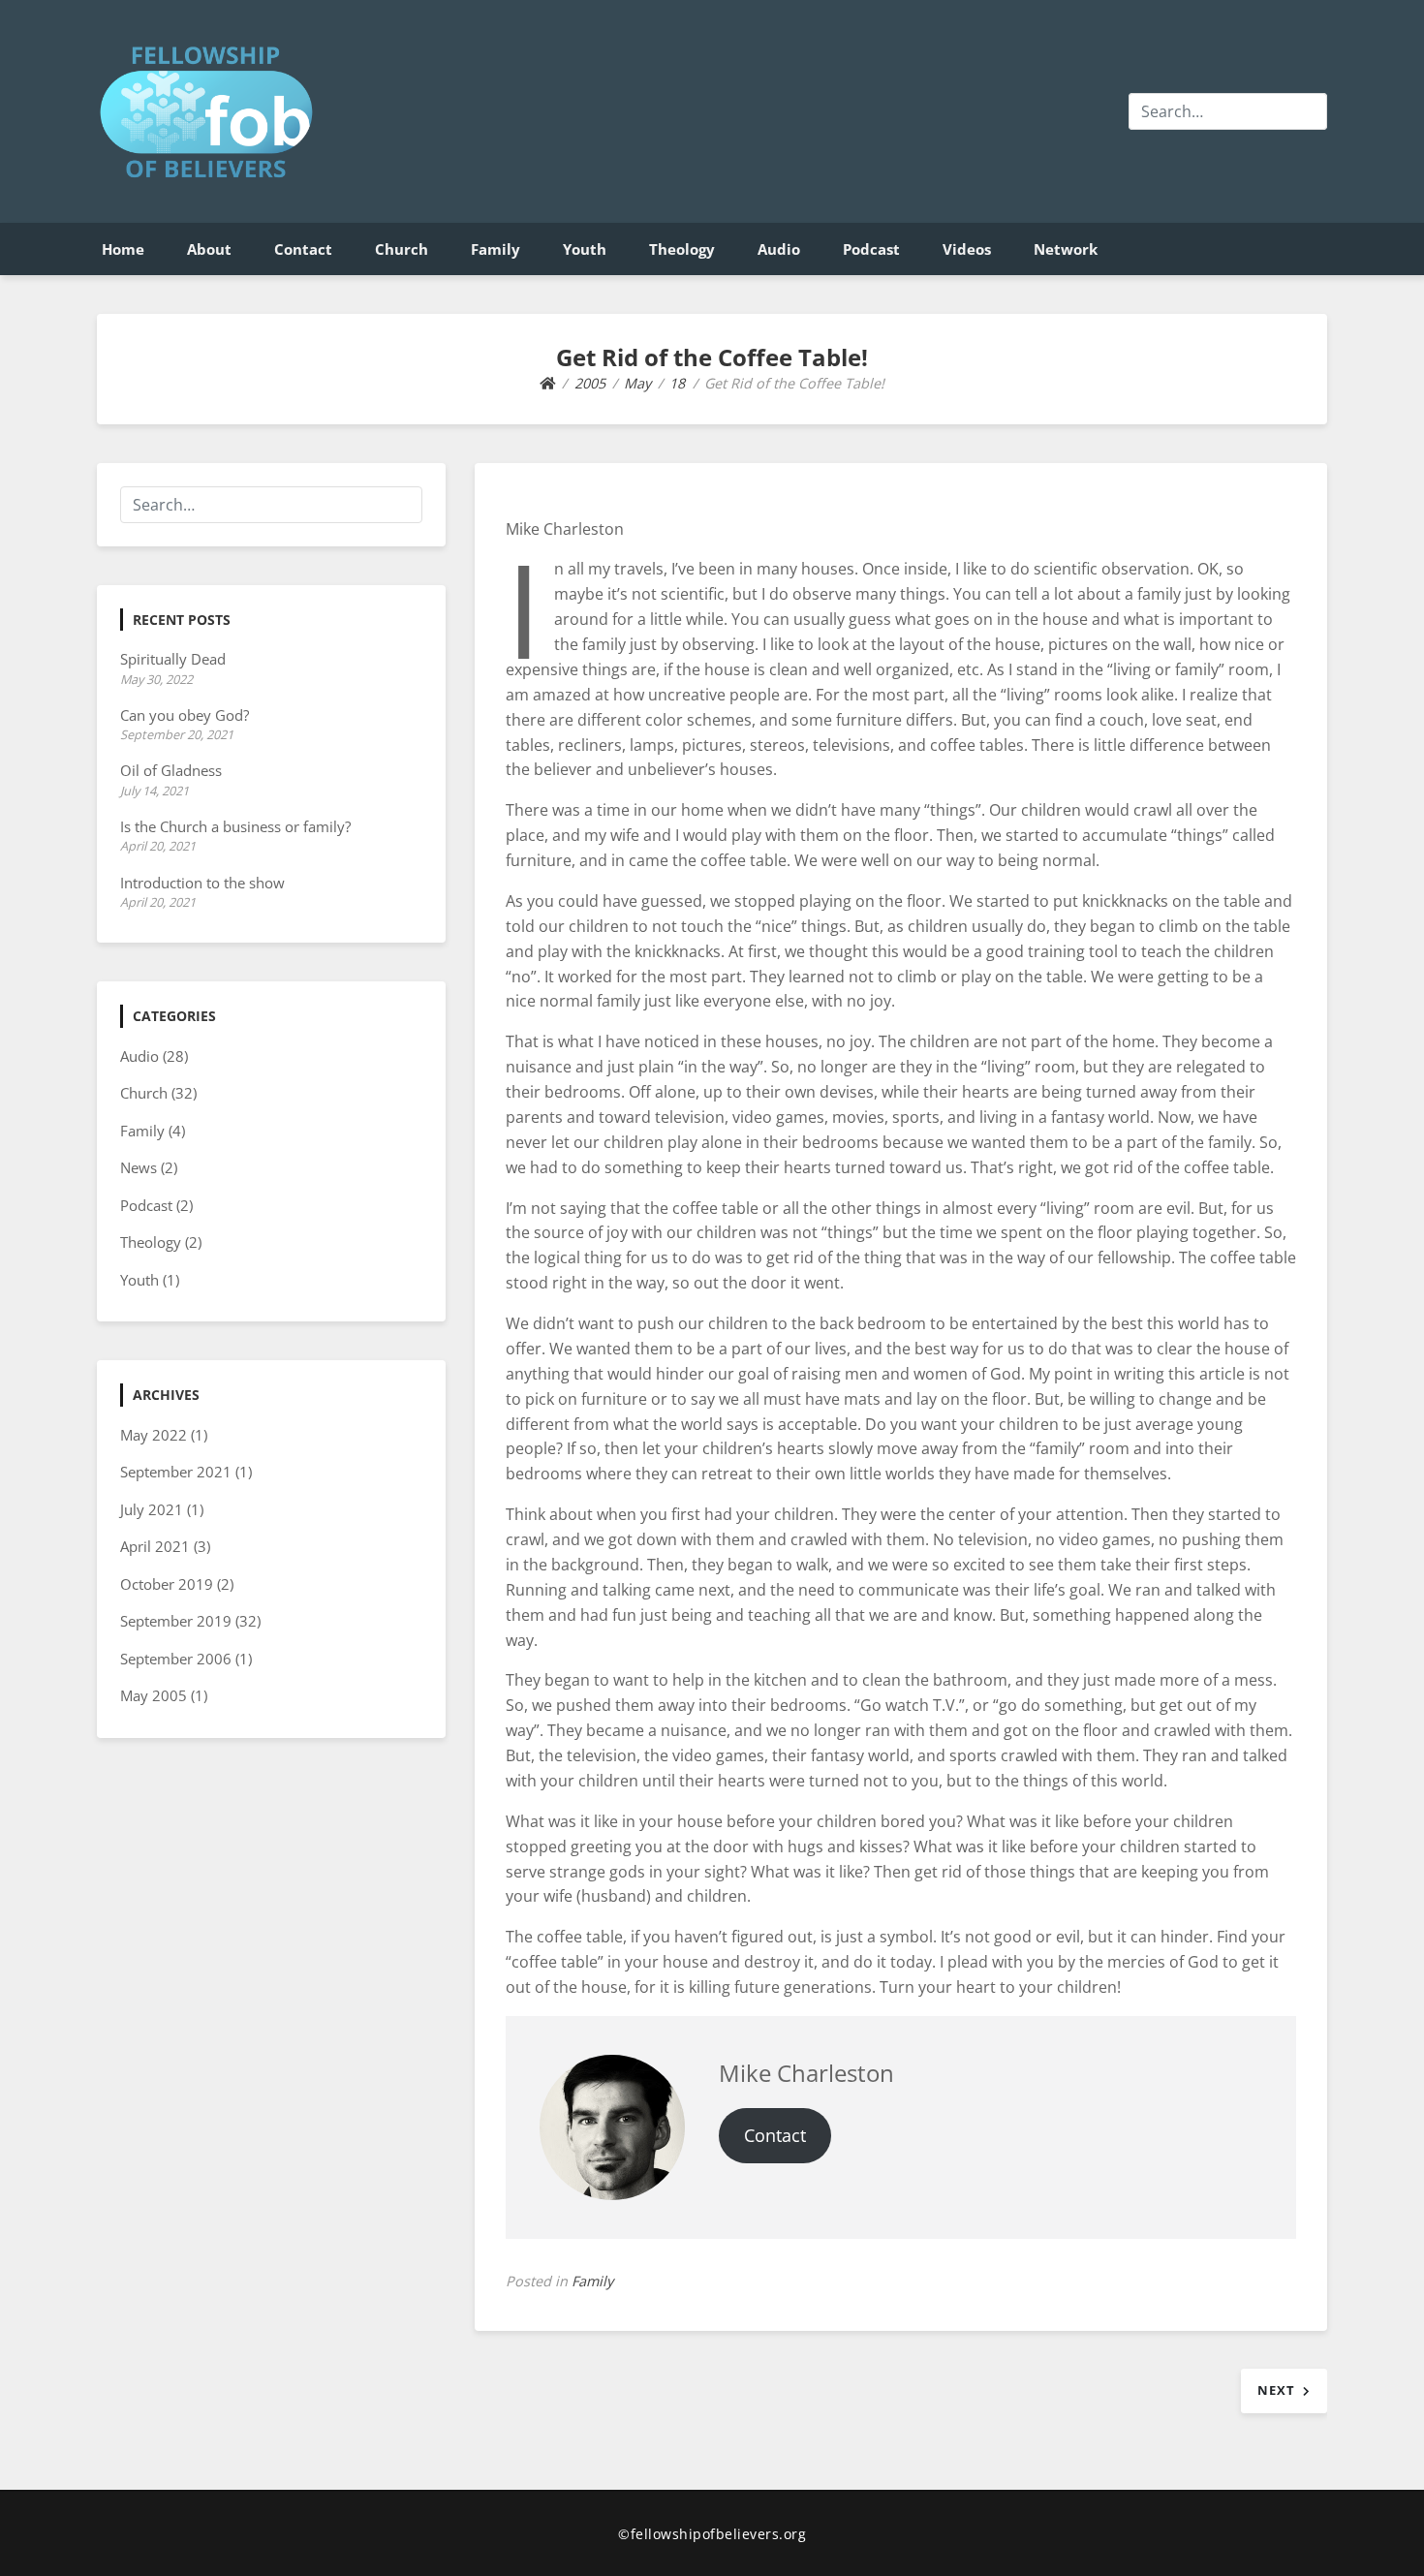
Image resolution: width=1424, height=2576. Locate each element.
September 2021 (176, 1472)
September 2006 (176, 1659)
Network (1066, 249)
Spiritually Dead (173, 659)
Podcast (871, 249)
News (139, 1167)
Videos (967, 249)
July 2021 (152, 1509)
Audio (779, 249)
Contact (303, 249)
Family (495, 249)
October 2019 (167, 1584)
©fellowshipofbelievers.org (712, 2534)
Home (123, 249)
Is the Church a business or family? (235, 826)
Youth (585, 249)
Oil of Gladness (171, 770)
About (209, 249)
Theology (682, 249)
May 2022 (154, 1435)
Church (402, 249)
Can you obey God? (185, 715)
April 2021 (155, 1546)
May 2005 (154, 1695)
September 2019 (176, 1621)
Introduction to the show (202, 883)
